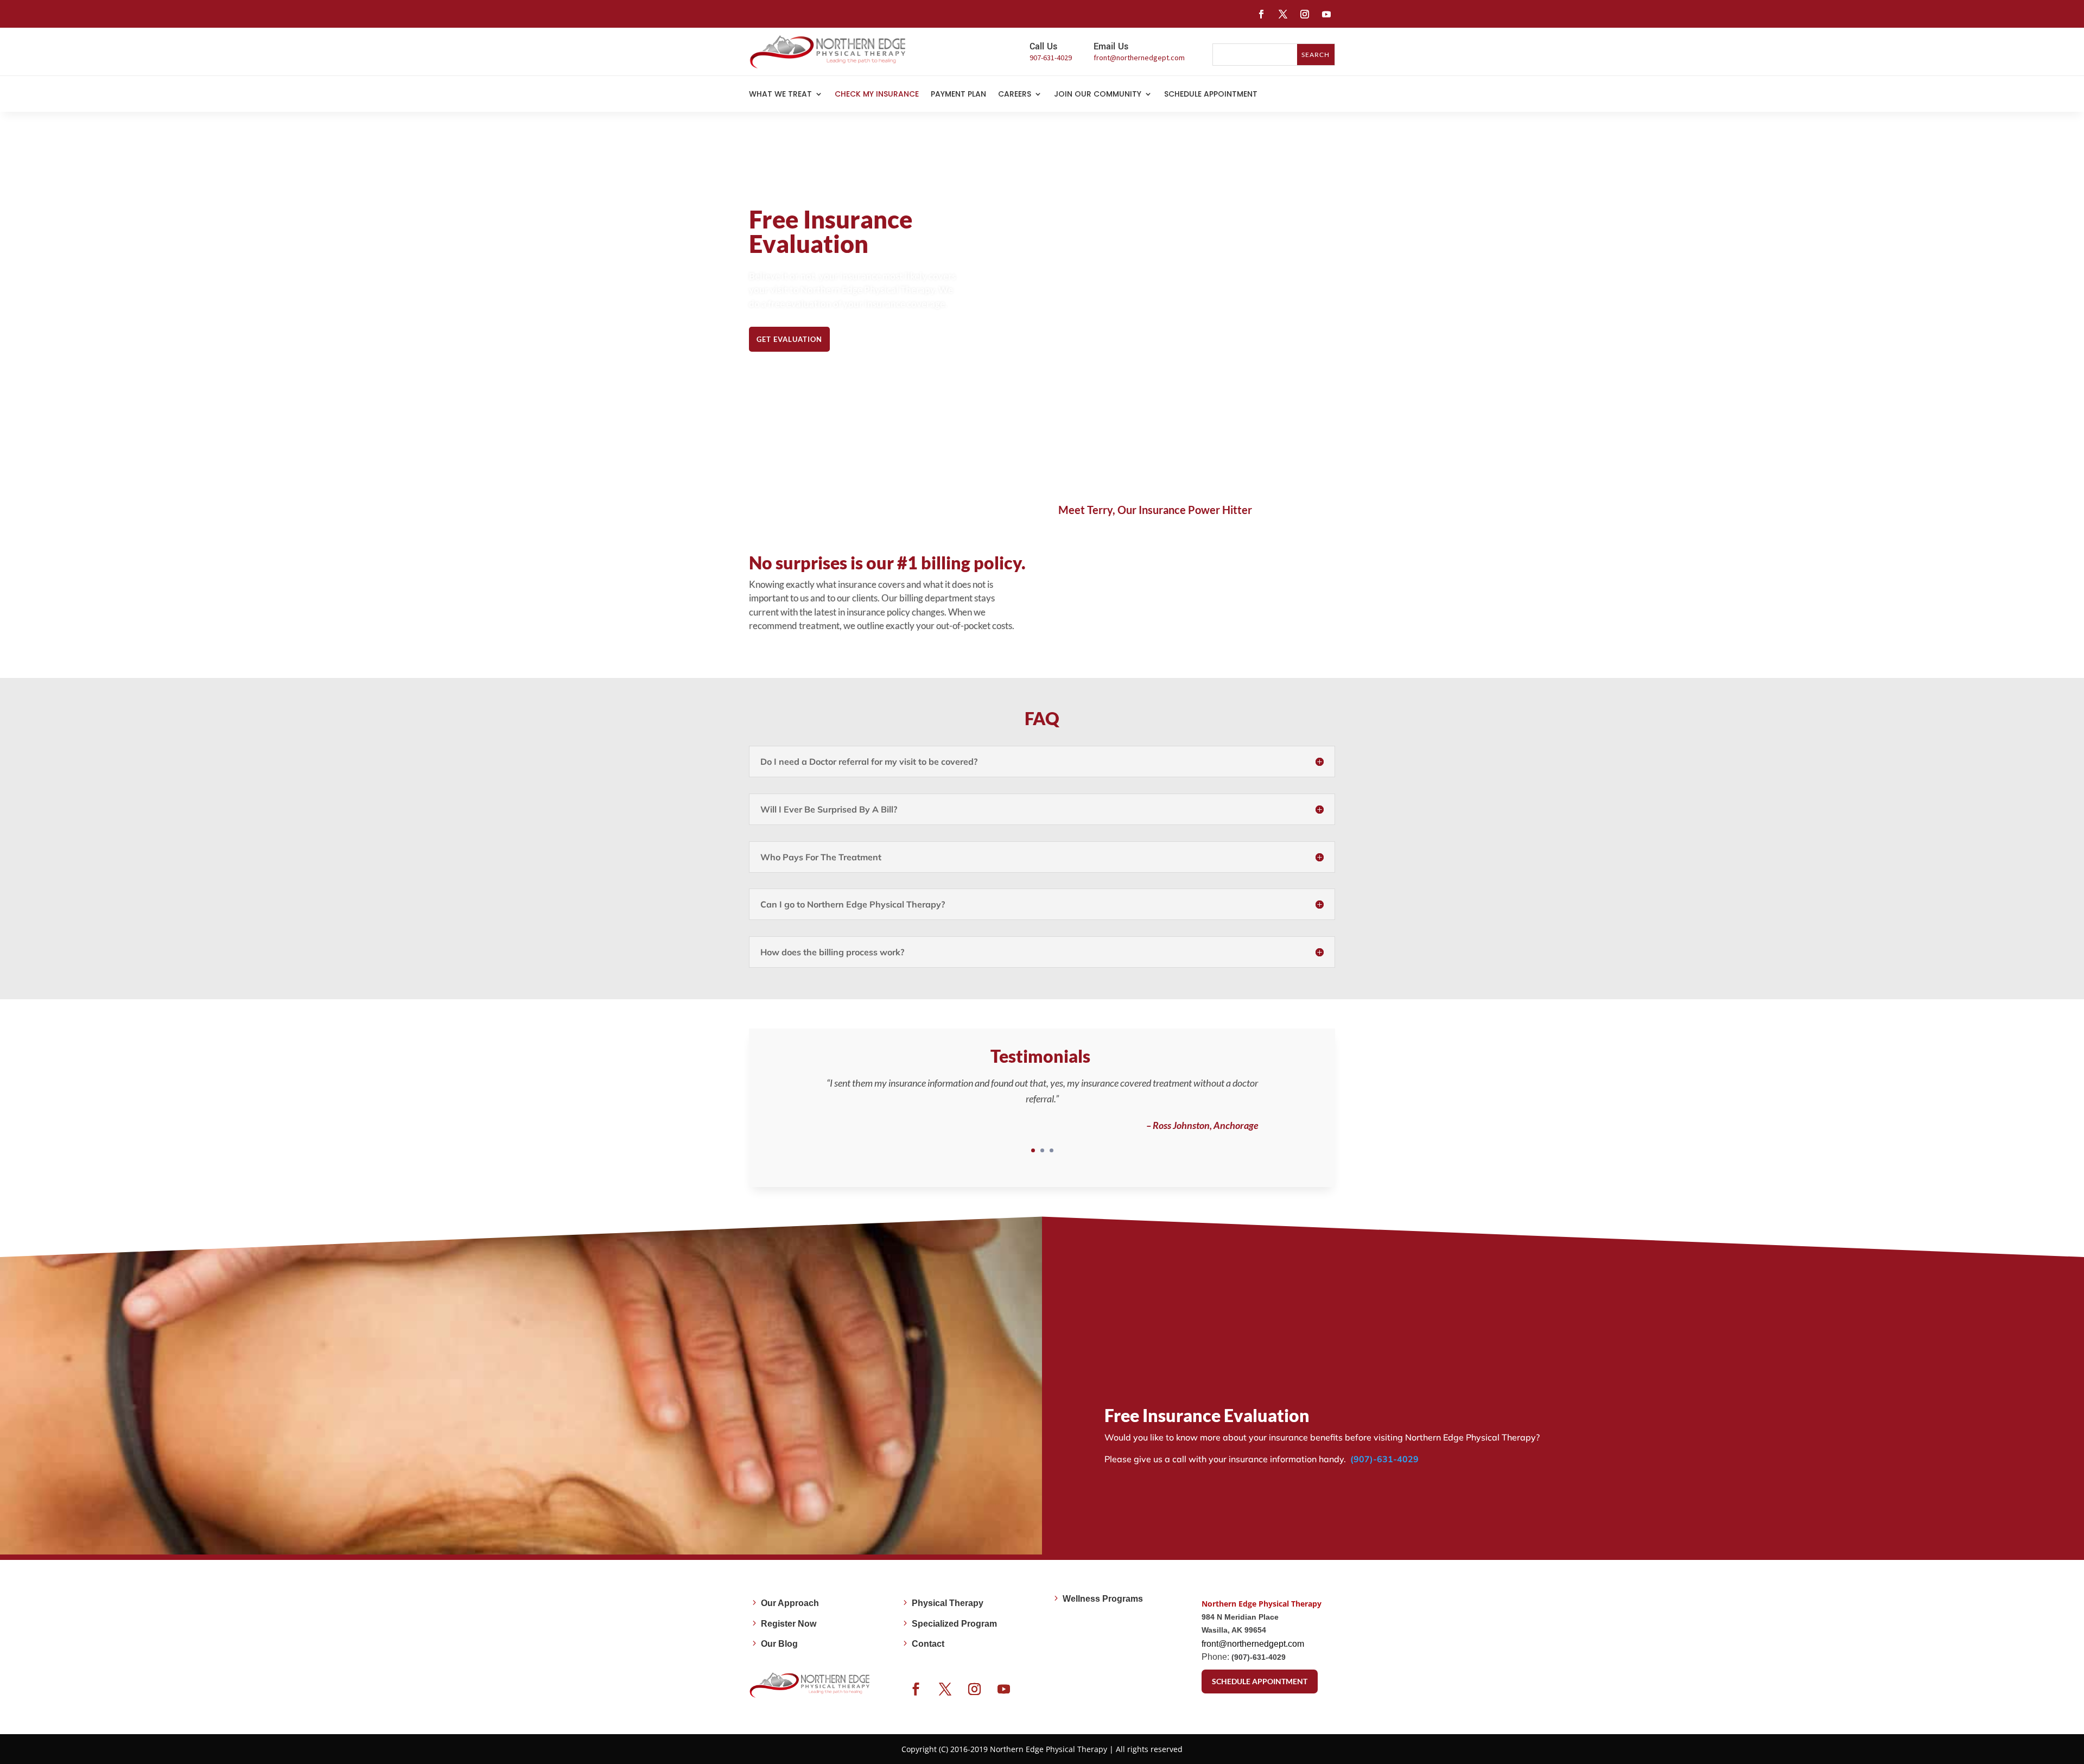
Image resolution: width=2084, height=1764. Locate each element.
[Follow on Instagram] (1305, 14)
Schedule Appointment (1211, 95)
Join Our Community (1098, 95)
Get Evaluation (789, 339)
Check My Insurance (877, 95)
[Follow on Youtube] (1326, 14)
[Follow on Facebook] (1261, 14)
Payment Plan (958, 95)
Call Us (1043, 46)
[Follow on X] (1283, 14)
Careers (1015, 95)
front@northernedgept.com (1253, 1644)
